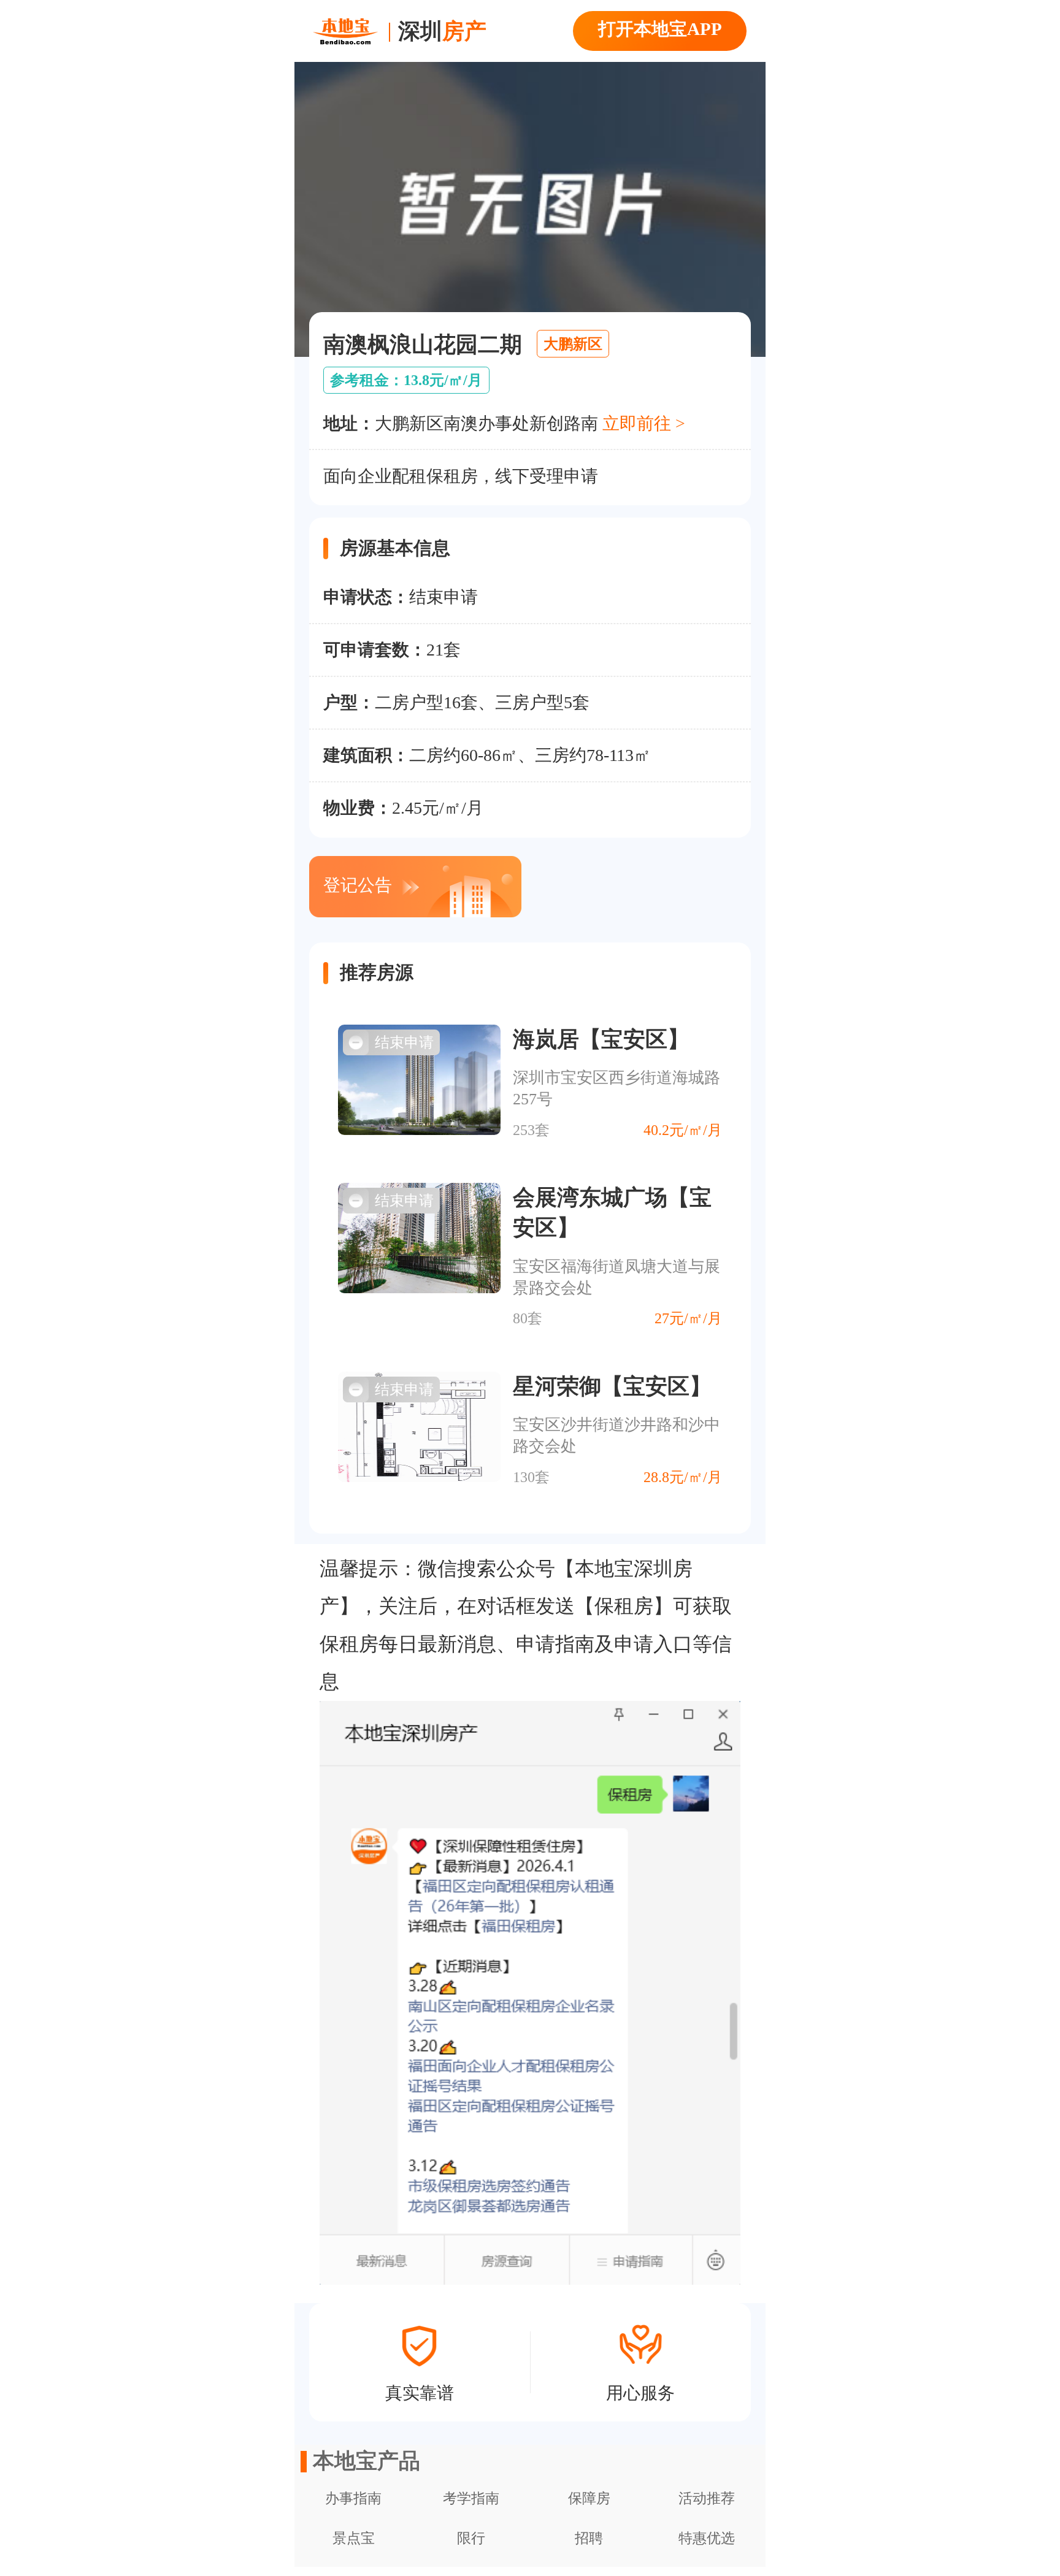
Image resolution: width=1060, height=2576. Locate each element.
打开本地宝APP (660, 29)
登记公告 (358, 885)
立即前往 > (644, 423)
